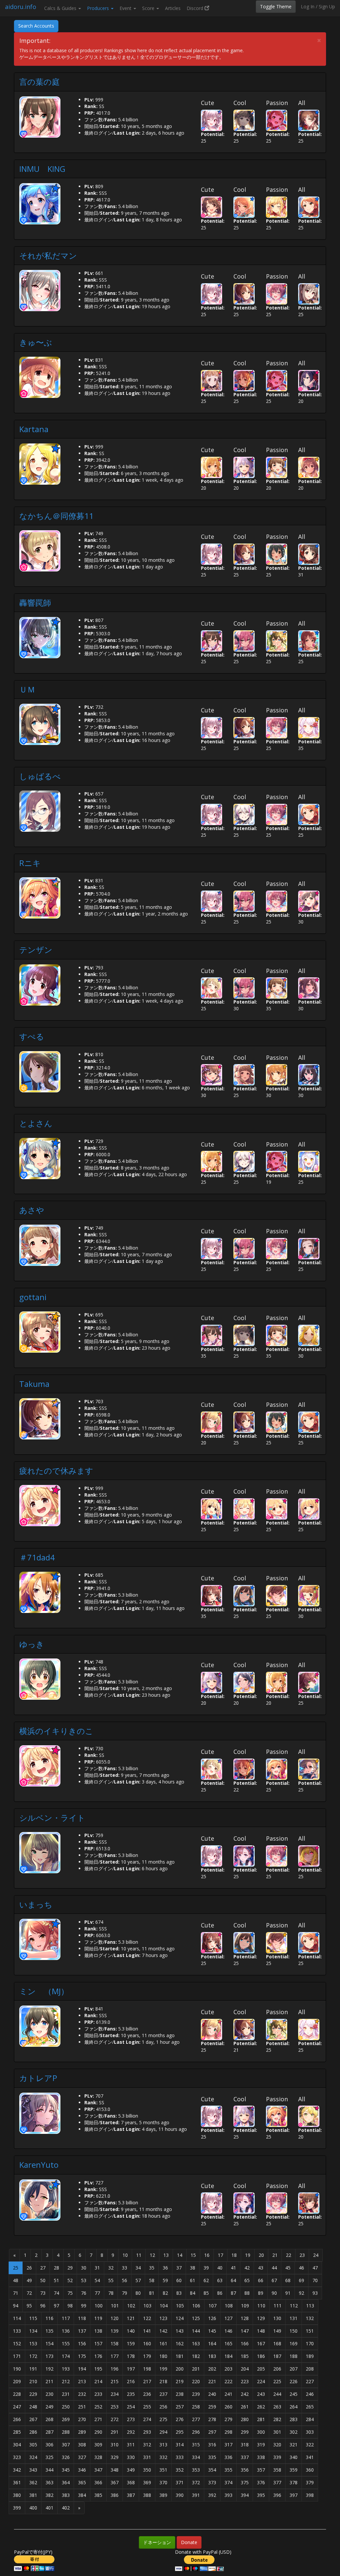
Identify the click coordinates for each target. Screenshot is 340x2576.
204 (245, 2369)
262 (261, 2407)
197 (131, 2369)
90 (274, 2293)
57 (138, 2280)
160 (147, 2343)
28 (56, 2268)
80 (138, 2293)
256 (163, 2407)
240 (212, 2394)
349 (131, 2470)
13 (166, 2255)
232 (82, 2394)
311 (131, 2445)
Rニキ (30, 863)
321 (294, 2445)
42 (247, 2268)
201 (196, 2369)
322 (310, 2445)
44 (274, 2268)
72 (29, 2293)
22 (289, 2255)
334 (196, 2457)
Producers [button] (99, 8)
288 (66, 2432)
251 (82, 2407)
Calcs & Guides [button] (61, 8)
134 (33, 2331)
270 (82, 2419)
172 (33, 2356)
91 (288, 2293)
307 (66, 2445)
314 (180, 2445)
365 (82, 2482)
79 (125, 2293)
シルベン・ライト (52, 1818)
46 (301, 2268)
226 (294, 2381)
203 (228, 2369)
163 (196, 2343)
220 (196, 2381)
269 (66, 2419)
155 (66, 2343)
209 (17, 2381)
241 (228, 2394)
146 (228, 2331)
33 (125, 2268)
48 (16, 2280)
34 (138, 2268)
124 (180, 2318)
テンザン (36, 950)
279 (228, 2419)
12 (152, 2255)
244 (277, 2394)
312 (147, 2445)
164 (212, 2343)
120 (115, 2318)
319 (261, 2445)
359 (294, 2470)
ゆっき (32, 1644)
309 (98, 2445)
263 (277, 2407)
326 (66, 2457)
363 (49, 2482)
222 (228, 2381)
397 (294, 2495)
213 (82, 2381)
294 (163, 2432)
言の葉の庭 (40, 82)
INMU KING (42, 169)
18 (234, 2255)
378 (294, 2482)
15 (193, 2255)
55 (111, 2280)
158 (115, 2343)
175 (82, 2356)
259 (212, 2407)
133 (17, 2331)
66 (261, 2280)
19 (248, 2255)
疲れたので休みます (56, 1471)
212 (66, 2381)
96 (43, 2306)
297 (212, 2432)
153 (33, 2343)
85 (206, 2293)
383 (66, 2495)
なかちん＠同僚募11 (56, 516)
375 (245, 2482)
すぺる (32, 1036)
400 (33, 2508)
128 (245, 2318)
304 (17, 2445)
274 (147, 2419)
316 (212, 2445)
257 (180, 2407)
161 (163, 2343)
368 (131, 2482)
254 (131, 2407)
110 (261, 2306)
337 (245, 2457)
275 (163, 2419)
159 (131, 2343)
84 (193, 2293)
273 (131, 2419)
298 (228, 2432)
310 (115, 2445)
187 (277, 2356)
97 (56, 2306)
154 (49, 2343)
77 (97, 2293)
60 (179, 2280)
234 (115, 2394)
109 (245, 2306)
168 (277, 2343)
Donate (189, 2542)
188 (294, 2356)
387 (131, 2495)
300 (261, 2432)
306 (49, 2445)
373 (212, 2482)
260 (228, 2407)
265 (310, 2407)
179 (147, 2356)
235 (131, 2394)
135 (49, 2331)
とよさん (36, 1123)
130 (277, 2318)
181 (180, 2356)
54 (97, 2280)
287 (49, 2432)
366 (98, 2482)
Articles (173, 8)
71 (16, 2293)
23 (302, 2255)
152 (17, 2343)
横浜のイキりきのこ (56, 1731)
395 (261, 2495)
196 (115, 2369)
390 (180, 2495)
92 (301, 2293)
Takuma (34, 1384)
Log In (308, 6)
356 (245, 2470)
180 (163, 2356)
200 (180, 2369)
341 (310, 2457)
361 (17, 2482)
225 (277, 2381)
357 (261, 2470)
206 (277, 2369)
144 (196, 2331)
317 (228, 2445)
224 (261, 2381)
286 (33, 2432)
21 (275, 2255)
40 (220, 2268)
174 (66, 2356)
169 (294, 2343)
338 (261, 2457)
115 (33, 2318)
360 (310, 2470)
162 (180, 2343)
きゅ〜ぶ (36, 342)
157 (98, 2343)
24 (316, 2255)
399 (17, 2508)
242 (245, 2394)
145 (212, 2331)
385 (98, 2495)
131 (294, 2318)
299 (245, 2432)
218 (163, 2381)
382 (49, 2495)
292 (131, 2432)
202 (212, 2369)
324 (33, 2457)
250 (66, 2407)
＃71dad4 (37, 1557)
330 (131, 2457)
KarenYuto (39, 2165)
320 (277, 2445)
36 (165, 2268)
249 (49, 2407)
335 (212, 2457)
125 (196, 2318)
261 (245, 2407)
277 (196, 2419)
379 (310, 2482)
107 (212, 2306)
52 (70, 2280)
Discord (196, 8)
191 (33, 2369)
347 (98, 2470)
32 (111, 2268)
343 (33, 2470)
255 (147, 2407)
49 (29, 2280)
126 (212, 2318)
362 (33, 2482)
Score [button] (149, 8)
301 (277, 2432)
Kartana (34, 429)
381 (33, 2495)
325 (49, 2457)
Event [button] (126, 8)
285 (17, 2432)
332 (163, 2457)
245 (294, 2394)
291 (115, 2432)
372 (196, 2482)
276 (180, 2419)
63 (220, 2280)
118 (82, 2318)
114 (17, 2318)
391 (196, 2495)
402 (66, 2508)
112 (294, 2306)
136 (66, 2331)
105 (180, 2306)
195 (98, 2369)
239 (196, 2394)
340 (294, 2457)
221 (212, 2381)
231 (66, 2394)
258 (196, 2407)
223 (245, 2381)
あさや (32, 1210)
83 (179, 2293)
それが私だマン (48, 255)
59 (165, 2280)
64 (233, 2280)
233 (98, 2394)
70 (315, 2280)
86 (220, 2293)
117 (66, 2318)
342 (17, 2470)
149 (277, 2331)
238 (180, 2394)
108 (229, 2306)
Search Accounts (36, 26)
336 (228, 2457)
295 (180, 2432)
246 (310, 2394)
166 (245, 2343)
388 (147, 2495)
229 (33, 2394)
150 (294, 2331)
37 (179, 2268)
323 (17, 2457)
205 (261, 2369)
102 (131, 2306)
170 (310, 2343)
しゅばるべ (40, 776)
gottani (33, 1297)
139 (115, 2331)
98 (70, 2306)
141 (147, 2331)
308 (82, 2445)
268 (49, 2419)
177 (115, 2356)
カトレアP (38, 2078)
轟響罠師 (35, 603)
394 (245, 2495)
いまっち (36, 1904)
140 (131, 2331)
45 (288, 2268)
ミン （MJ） (44, 1991)
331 (147, 2457)
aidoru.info (21, 7)
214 (98, 2381)
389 (163, 2495)
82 (165, 2293)
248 (33, 2407)
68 (288, 2280)
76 (84, 2293)
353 (196, 2470)
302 (294, 2432)
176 (98, 2356)
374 (228, 2482)
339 (277, 2457)
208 (310, 2369)
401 (49, 2508)
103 (147, 2306)
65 (247, 2280)
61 (193, 2280)
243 (261, 2394)
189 (310, 2356)
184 (228, 2356)
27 (43, 2268)
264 (294, 2407)
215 (115, 2381)
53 (84, 2280)
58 (152, 2280)
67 (274, 2280)
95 (29, 2306)
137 (82, 2331)
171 (17, 2356)
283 (294, 2419)
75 (70, 2293)
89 (261, 2293)
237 (163, 2394)
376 (261, 2482)
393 (228, 2495)
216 (131, 2381)
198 (147, 2369)
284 (310, 2419)
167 (261, 2343)
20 (261, 2255)
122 (147, 2318)
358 (277, 2470)
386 (115, 2495)
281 (261, 2419)
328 (98, 2457)
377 (277, 2482)
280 (245, 2419)
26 (29, 2268)
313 (163, 2445)
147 (245, 2331)
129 (261, 2318)
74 (56, 2293)
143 (180, 2331)
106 (196, 2306)
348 (115, 2470)
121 (131, 2318)
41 (233, 2268)
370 (163, 2482)
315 (196, 2445)
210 (33, 2381)
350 (147, 2470)
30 (84, 2268)
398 (310, 2495)
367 (115, 2482)
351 (163, 2470)
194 (82, 2369)
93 (315, 2293)
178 (131, 2356)
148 (261, 2331)
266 (17, 2419)
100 (99, 2306)
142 (163, 2331)
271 (98, 2419)
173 (49, 2356)
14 (180, 2255)
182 (196, 2356)
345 (66, 2470)
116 (49, 2318)
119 (98, 2318)
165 (228, 2343)
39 (206, 2268)
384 (82, 2495)
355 (228, 2470)
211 (49, 2381)
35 (152, 2268)
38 (193, 2268)
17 (220, 2255)
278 (212, 2419)
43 (261, 2268)
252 (98, 2407)
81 (152, 2293)
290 (98, 2432)
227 (310, 2381)
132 (310, 2318)
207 (294, 2369)
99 (84, 2306)
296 (196, 2432)
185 (245, 2356)
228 (17, 2394)
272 (115, 2419)
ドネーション (157, 2542)
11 (139, 2255)
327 (82, 2457)
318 (245, 2445)
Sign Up (327, 6)
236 (147, 2394)
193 (66, 2369)
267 (33, 2419)
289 (82, 2432)
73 (43, 2293)
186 (261, 2356)
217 (147, 2381)
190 (17, 2369)
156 (82, 2343)
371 (180, 2482)
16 (207, 2255)
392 (212, 2495)
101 (115, 2306)
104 (164, 2306)
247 (17, 2407)
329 (115, 2457)
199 (163, 2369)
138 (98, 2331)
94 (16, 2306)
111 (278, 2306)
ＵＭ (27, 689)
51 (56, 2280)
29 (70, 2268)
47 (315, 2268)
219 (180, 2381)
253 (115, 2407)
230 (49, 2394)
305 (33, 2445)
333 (180, 2457)
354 (212, 2470)
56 (125, 2280)
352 (180, 2470)
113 (310, 2306)
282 (277, 2419)
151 (310, 2331)
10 (125, 2255)
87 (233, 2293)
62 (206, 2280)
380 (17, 2495)
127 (228, 2318)
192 (49, 2369)
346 (82, 2470)
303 (310, 2432)
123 (163, 2318)
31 (97, 2268)
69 (301, 2280)
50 (43, 2280)
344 (49, 2470)
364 (66, 2482)
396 (277, 2495)
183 (212, 2356)
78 (111, 2293)
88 (247, 2293)
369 (147, 2482)
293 (147, 2432)
